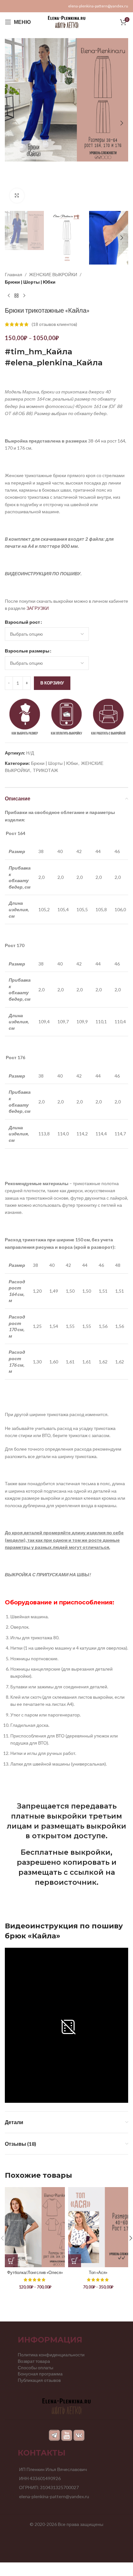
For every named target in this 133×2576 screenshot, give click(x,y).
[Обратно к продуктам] (16, 296)
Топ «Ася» (98, 2273)
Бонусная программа (40, 2374)
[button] (11, 123)
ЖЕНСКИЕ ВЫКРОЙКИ (53, 274)
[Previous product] (9, 296)
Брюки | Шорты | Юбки (30, 282)
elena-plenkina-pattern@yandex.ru (98, 6)
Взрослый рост (22, 622)
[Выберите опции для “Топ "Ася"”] (75, 2261)
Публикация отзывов (39, 2380)
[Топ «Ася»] (98, 2227)
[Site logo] (67, 21)
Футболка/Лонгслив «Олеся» (35, 2273)
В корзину (52, 683)
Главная (14, 274)
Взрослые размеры (27, 651)
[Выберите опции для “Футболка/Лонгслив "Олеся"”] (11, 2261)
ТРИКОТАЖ (46, 770)
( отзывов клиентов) (54, 324)
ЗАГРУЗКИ (38, 608)
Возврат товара (34, 2361)
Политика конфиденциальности (51, 2355)
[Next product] (24, 296)
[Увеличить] (17, 196)
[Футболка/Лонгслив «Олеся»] (35, 2227)
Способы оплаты (36, 2367)
